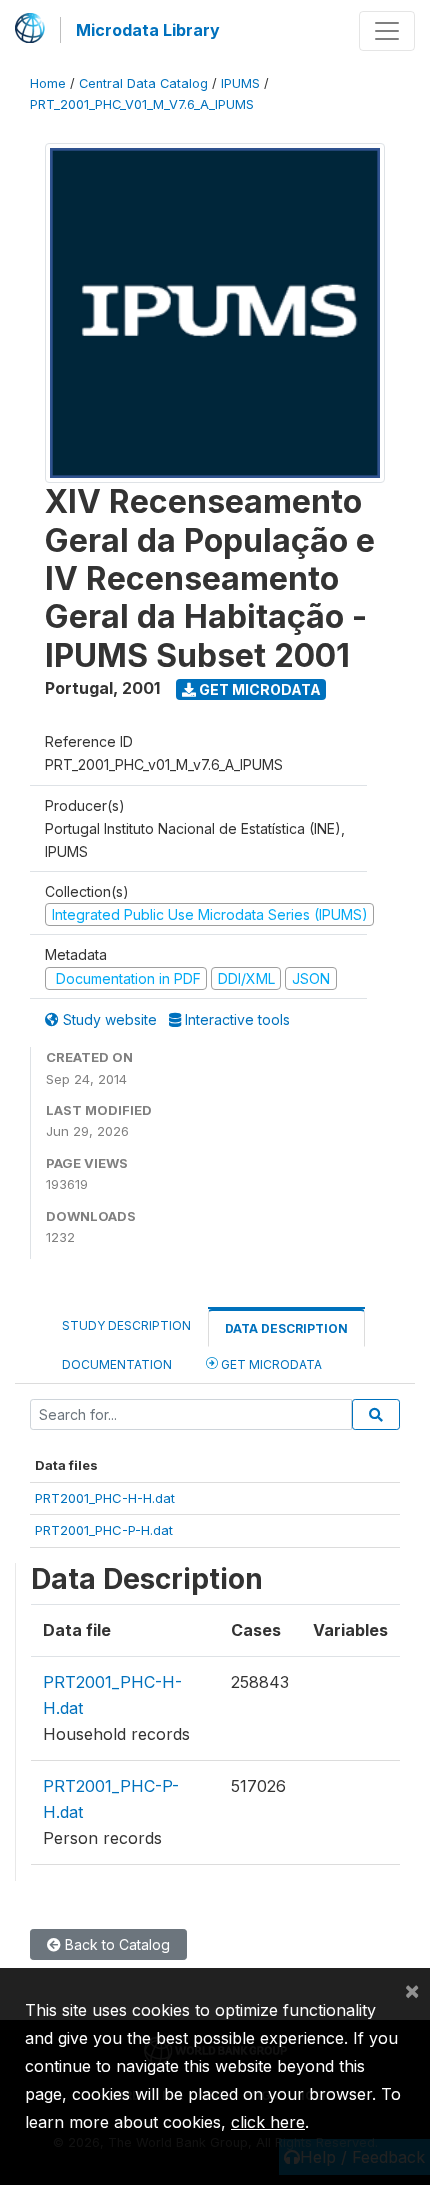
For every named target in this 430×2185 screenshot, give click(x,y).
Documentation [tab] (117, 1364)
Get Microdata (258, 689)
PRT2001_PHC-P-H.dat (104, 1530)
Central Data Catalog (143, 83)
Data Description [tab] (286, 1328)
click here (268, 2122)
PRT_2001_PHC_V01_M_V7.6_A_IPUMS (142, 104)
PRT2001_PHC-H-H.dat (105, 1498)
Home (48, 83)
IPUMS (240, 83)
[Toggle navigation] (387, 31)
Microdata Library (148, 30)
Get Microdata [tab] (270, 1364)
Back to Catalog (115, 1944)
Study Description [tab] (126, 1325)
